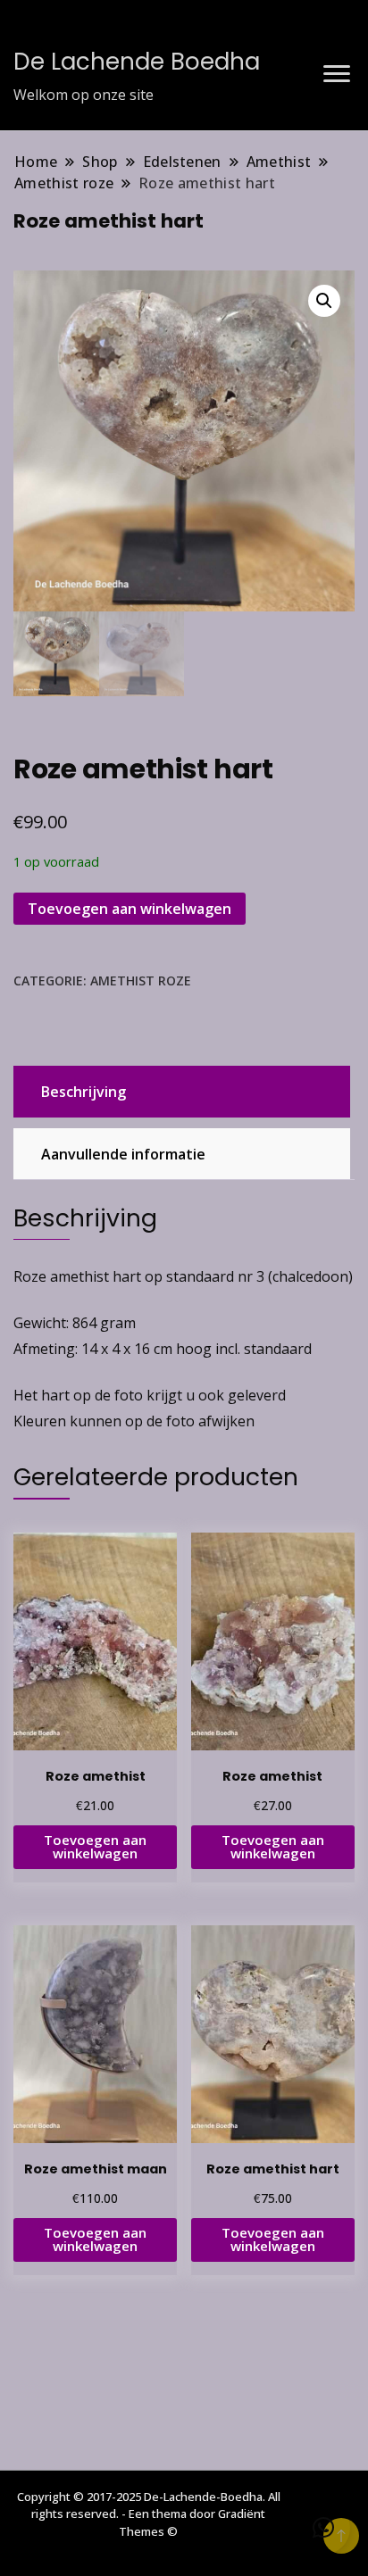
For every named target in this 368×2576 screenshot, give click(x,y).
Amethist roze (141, 981)
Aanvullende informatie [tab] (123, 1154)
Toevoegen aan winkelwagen (130, 909)
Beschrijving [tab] (84, 1092)
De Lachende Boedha (137, 62)
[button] (324, 301)
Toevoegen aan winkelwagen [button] (95, 1846)
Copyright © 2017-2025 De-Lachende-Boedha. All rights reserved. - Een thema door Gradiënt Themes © (149, 2514)
